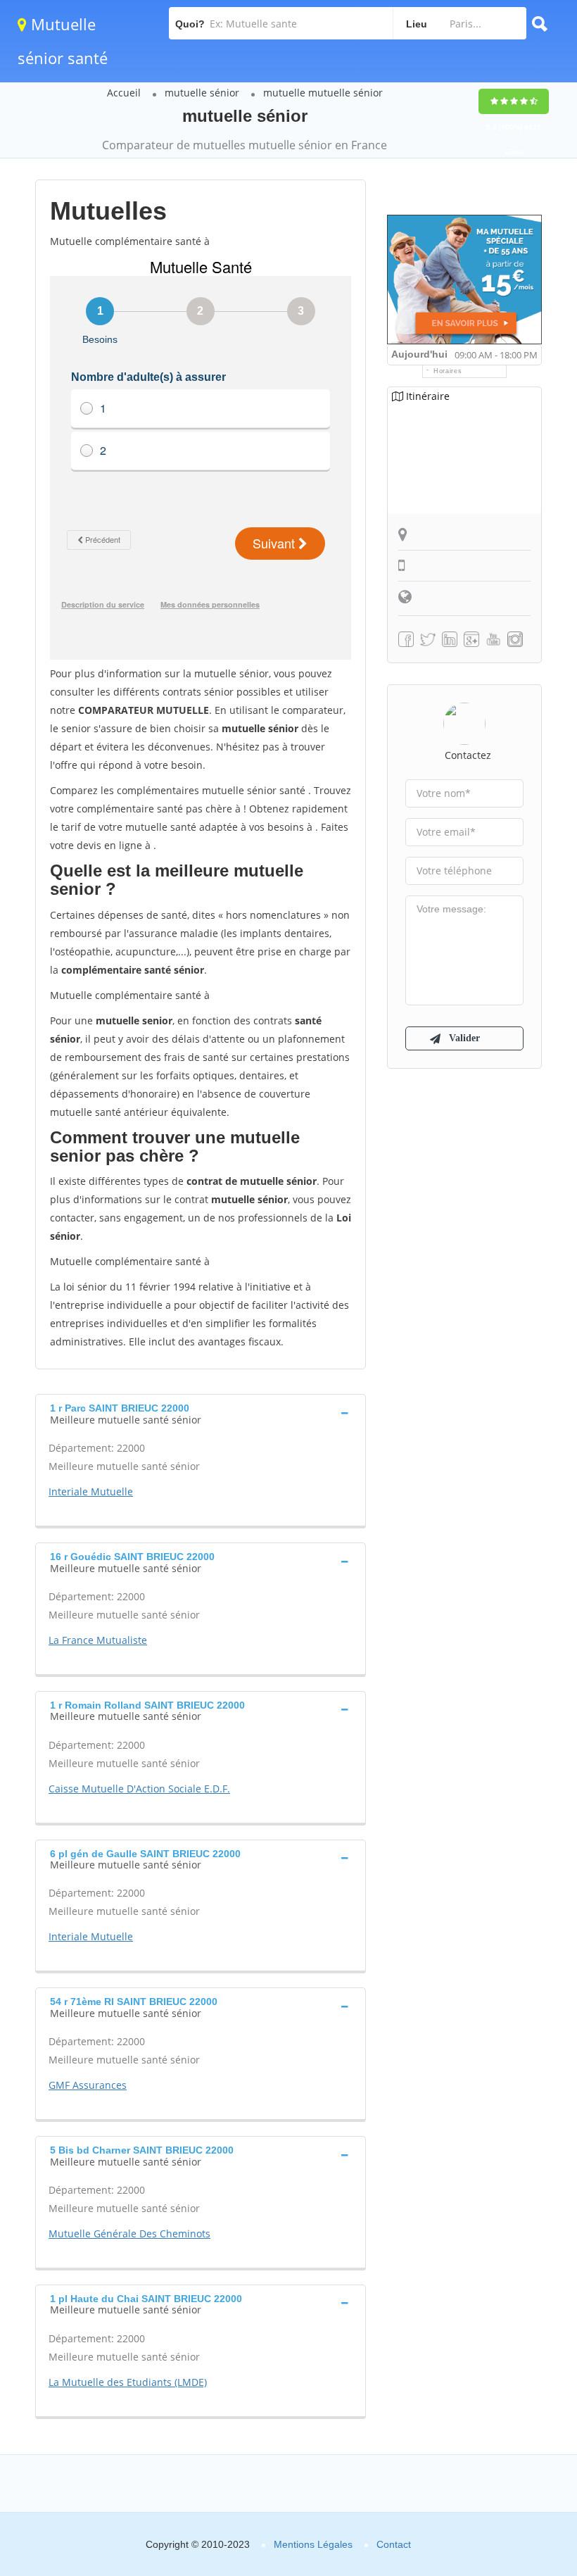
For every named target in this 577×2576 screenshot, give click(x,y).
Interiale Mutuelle (91, 1491)
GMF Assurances (88, 2085)
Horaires (448, 371)
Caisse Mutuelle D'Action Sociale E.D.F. (139, 1789)
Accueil (124, 93)
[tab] (201, 1412)
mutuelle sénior (202, 93)
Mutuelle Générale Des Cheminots (129, 2233)
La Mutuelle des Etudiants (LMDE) (128, 2382)
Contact (394, 2544)
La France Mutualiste (98, 1640)
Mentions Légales (313, 2544)
